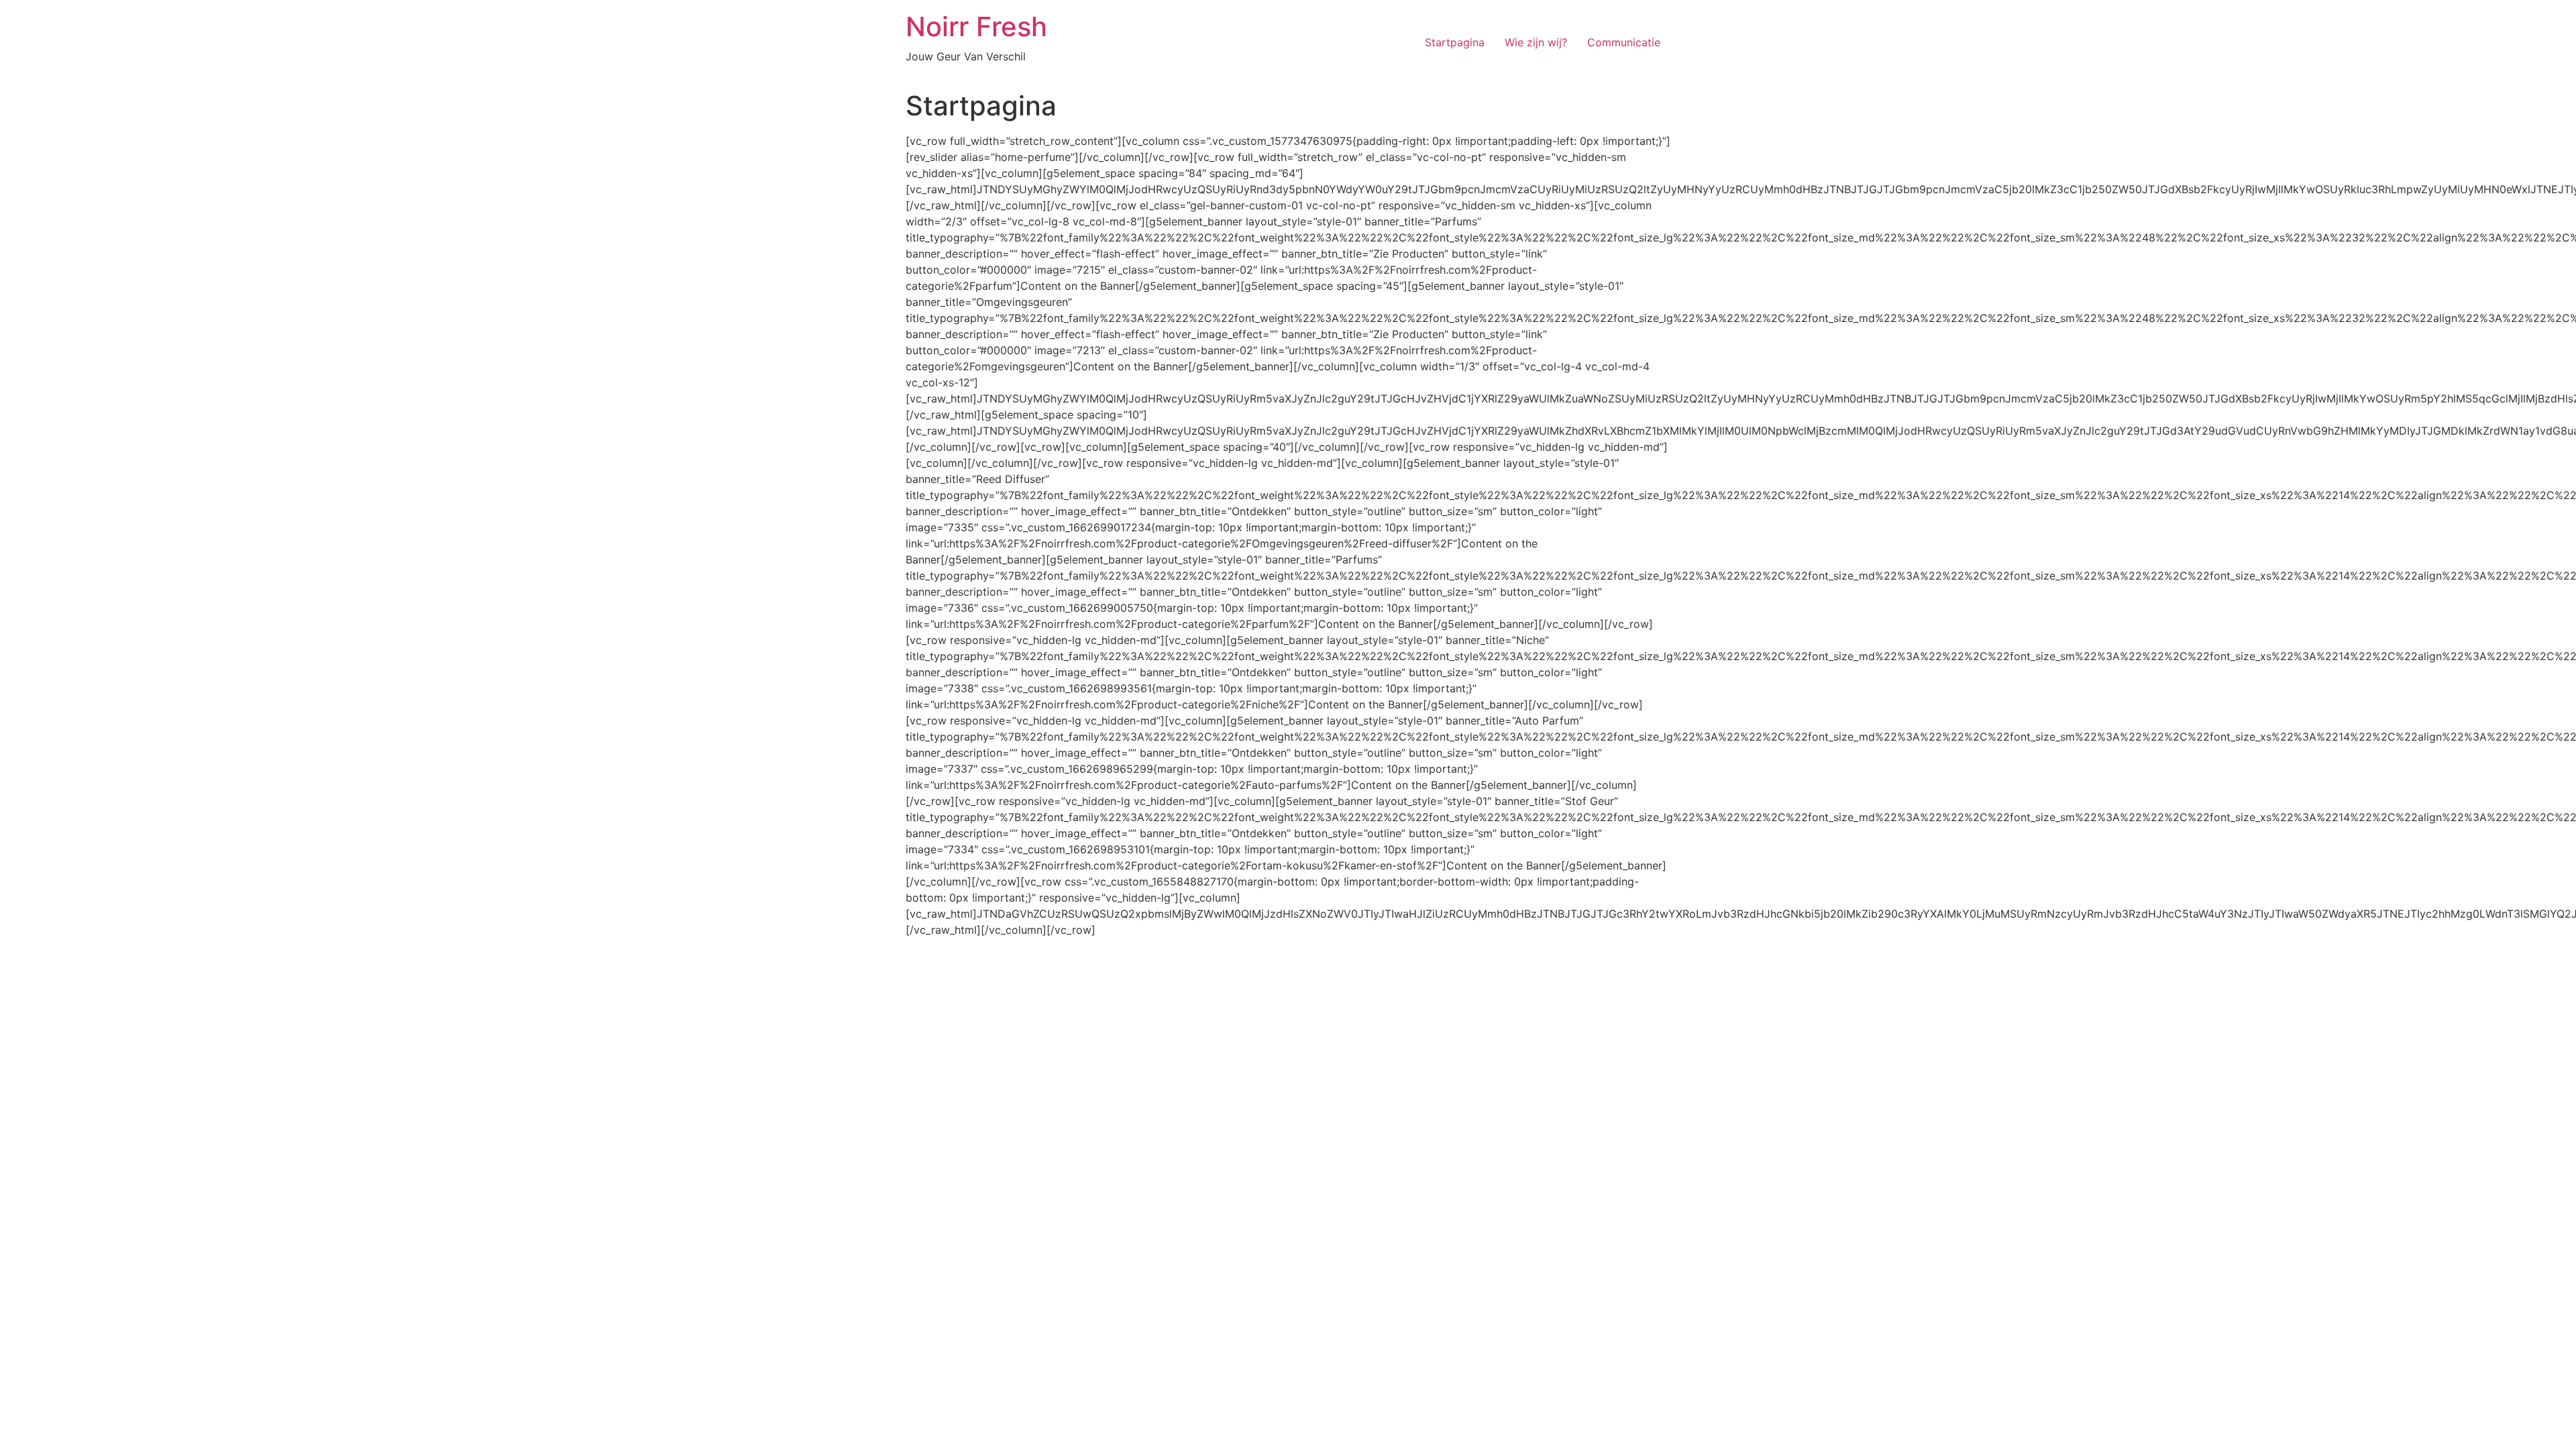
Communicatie (1624, 42)
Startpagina (1455, 42)
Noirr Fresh (976, 26)
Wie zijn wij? (1536, 42)
